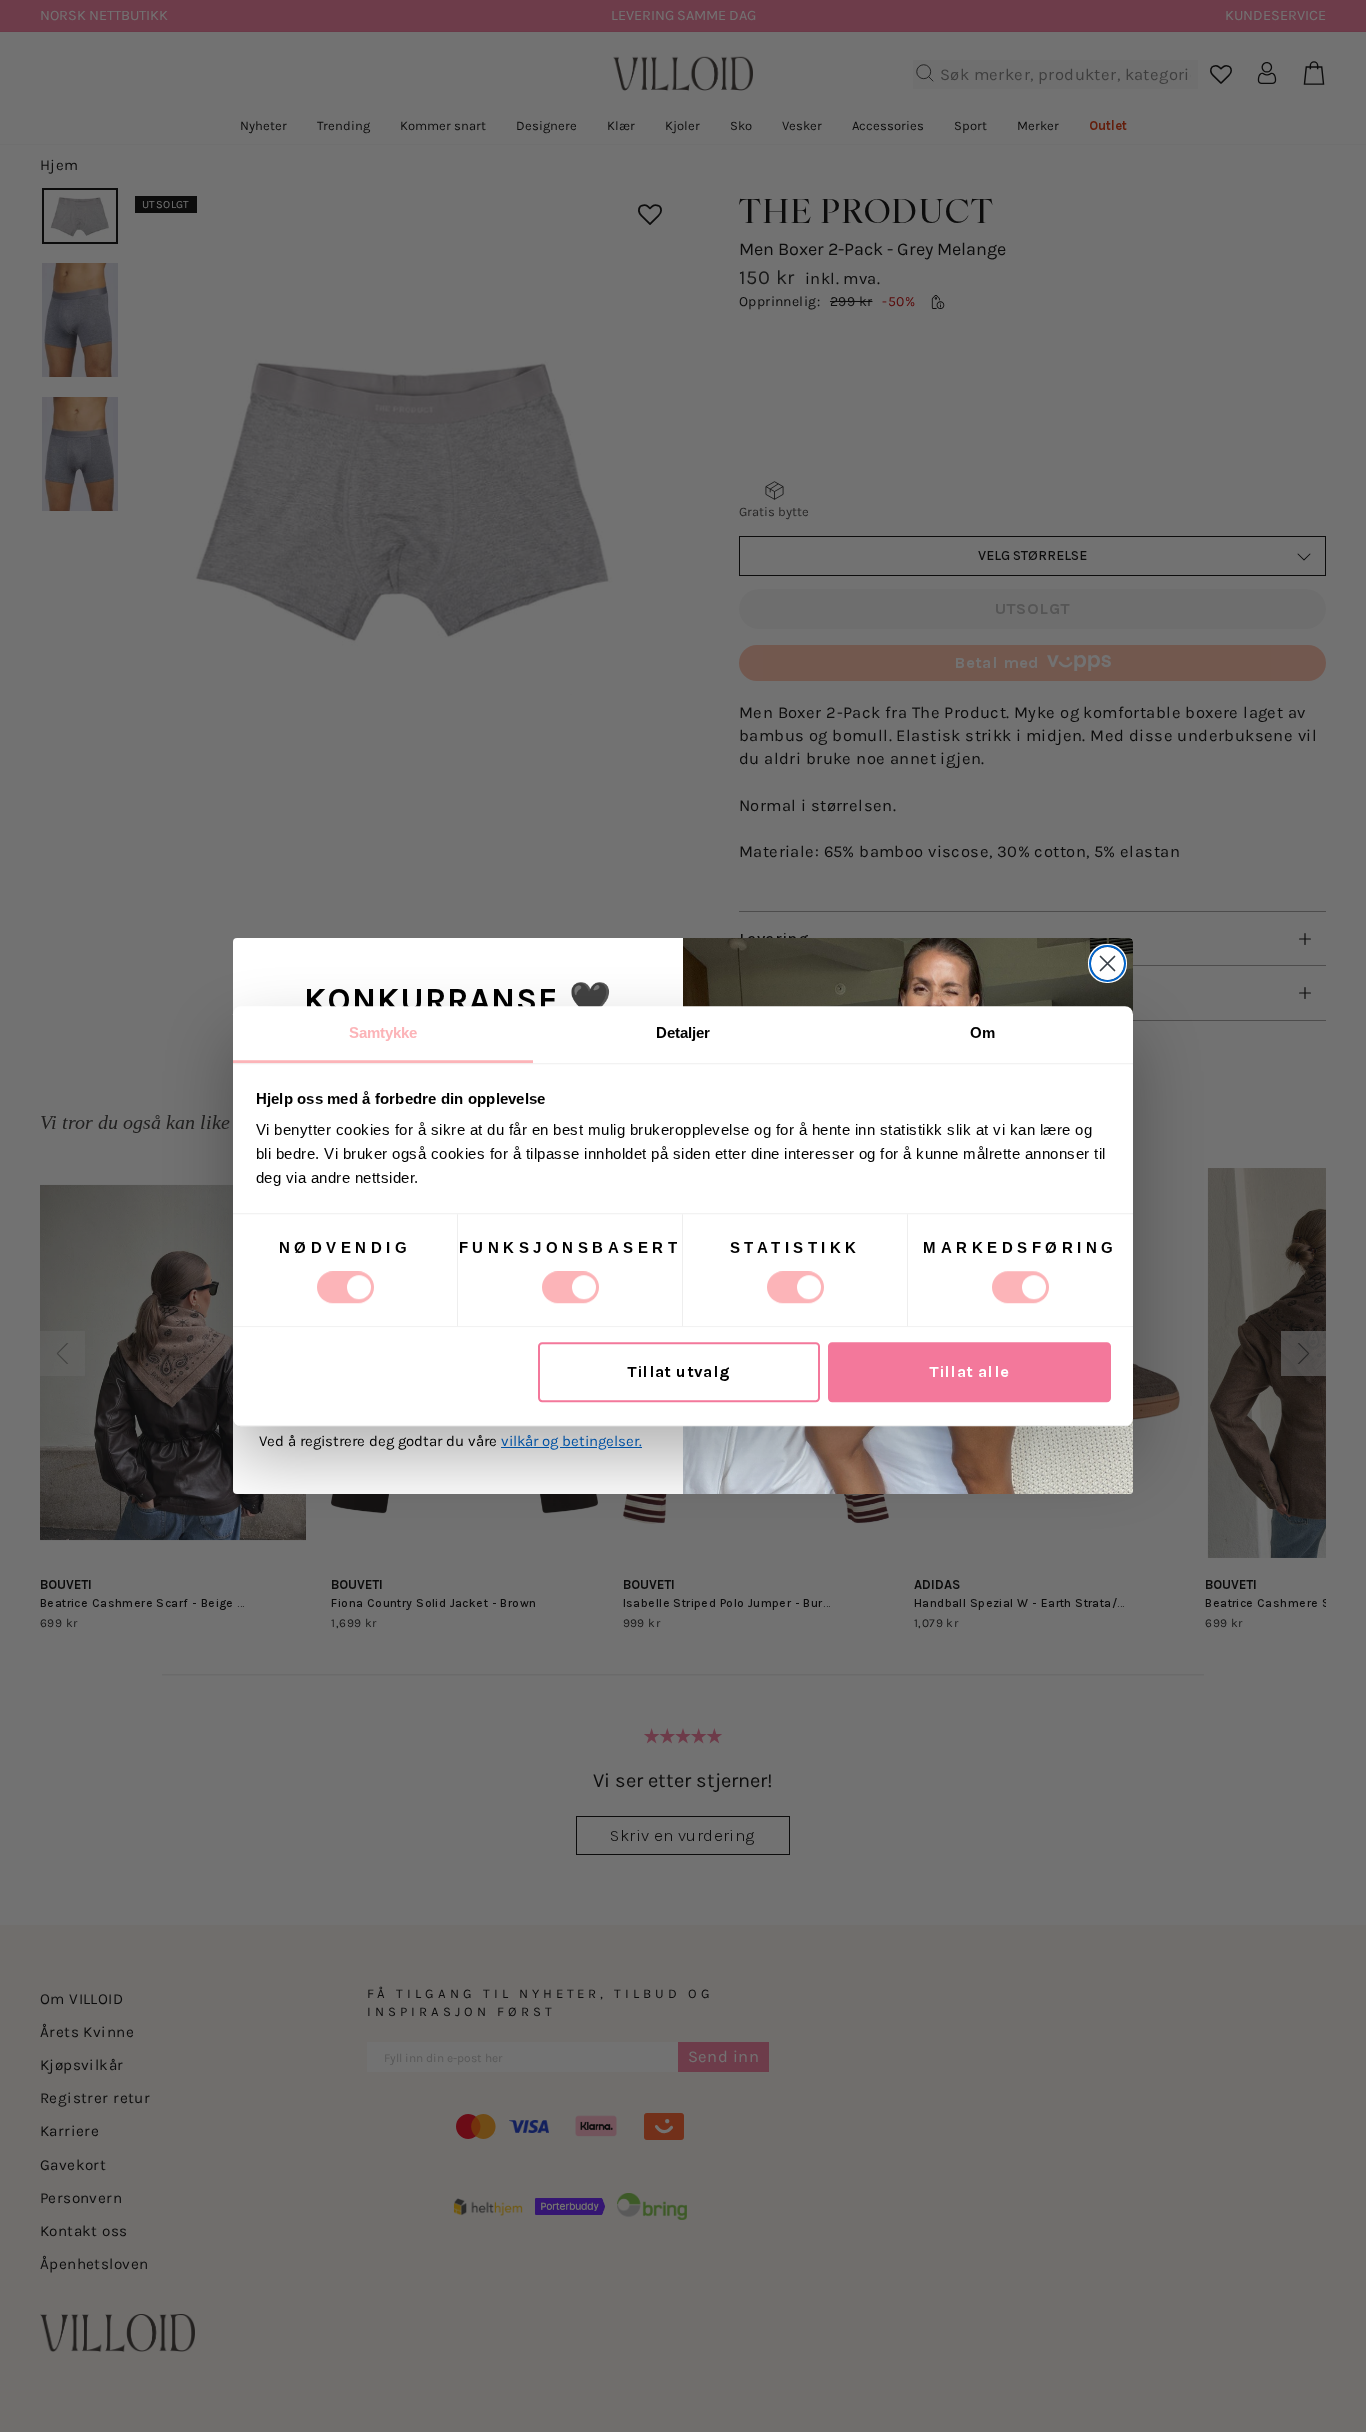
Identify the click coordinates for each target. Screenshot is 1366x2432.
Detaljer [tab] (683, 1032)
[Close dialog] (1107, 963)
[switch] (570, 1287)
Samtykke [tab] (383, 1032)
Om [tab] (982, 1032)
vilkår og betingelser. (571, 1441)
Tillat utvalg (678, 1372)
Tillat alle (969, 1372)
